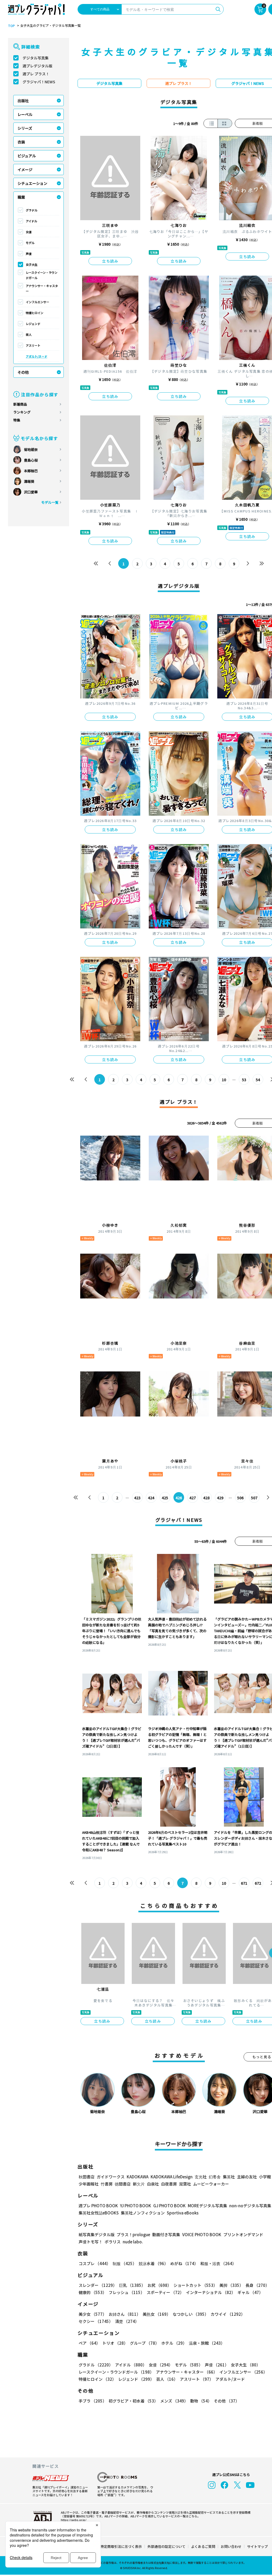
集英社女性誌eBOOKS (99, 2213)
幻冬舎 (215, 2177)
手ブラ (93, 2401)
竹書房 (107, 2184)
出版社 (23, 101)
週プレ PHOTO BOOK (98, 2206)
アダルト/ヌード (37, 356)
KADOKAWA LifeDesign (172, 2177)
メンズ (174, 2401)
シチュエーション (32, 183)
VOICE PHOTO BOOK (202, 2234)
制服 (125, 2263)
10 (224, 1080)
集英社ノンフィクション (143, 2213)
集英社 (229, 2177)
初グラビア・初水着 (133, 2401)
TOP (11, 26)
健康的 (93, 2292)
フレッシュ (127, 2292)
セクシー (96, 2321)
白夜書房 (169, 2184)
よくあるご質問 (203, 2546)
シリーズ (25, 128)
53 (244, 1080)
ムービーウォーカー (211, 2184)
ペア (89, 2343)
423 (137, 1498)
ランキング (22, 412)
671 (244, 1883)
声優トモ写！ (91, 2242)
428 (206, 1498)
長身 (257, 2285)
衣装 (21, 142)
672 (258, 1883)
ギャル (250, 2292)
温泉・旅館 (207, 2343)
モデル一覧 (50, 502)
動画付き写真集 (166, 2234)
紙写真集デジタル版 (97, 2234)
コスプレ (95, 2263)
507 (254, 1498)
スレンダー (98, 2285)
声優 (29, 254)
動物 (201, 2401)
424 (151, 1498)
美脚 (231, 2285)
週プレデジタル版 (37, 66)
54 (258, 1080)
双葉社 (185, 2184)
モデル (30, 243)
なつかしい (191, 2314)
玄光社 (201, 2177)
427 (193, 1498)
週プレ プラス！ (36, 74)
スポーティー (165, 2292)
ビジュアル (27, 156)
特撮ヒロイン (35, 313)
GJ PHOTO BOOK (169, 2206)
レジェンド (33, 324)
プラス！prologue (133, 2234)
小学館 (265, 2177)
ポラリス (113, 2242)
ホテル (174, 2343)
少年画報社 (89, 2184)
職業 (21, 197)
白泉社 (153, 2184)
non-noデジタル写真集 (250, 2206)
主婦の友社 (247, 2177)
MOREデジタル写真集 (207, 2206)
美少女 (93, 2314)
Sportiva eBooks (183, 2213)
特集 (17, 420)
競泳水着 (153, 2263)
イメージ (25, 170)
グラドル (32, 210)
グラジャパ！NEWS (39, 82)
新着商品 (20, 404)
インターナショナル (211, 2292)
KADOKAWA (138, 2177)
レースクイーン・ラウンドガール (42, 275)
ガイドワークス (111, 2177)
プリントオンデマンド (243, 2234)
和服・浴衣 (218, 2263)
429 (220, 1498)
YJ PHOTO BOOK (136, 2206)
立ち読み (110, 261)
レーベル (25, 114)
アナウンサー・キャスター (42, 288)
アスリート (33, 345)
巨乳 (132, 2285)
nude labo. (133, 2242)
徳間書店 (123, 2184)
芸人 (29, 335)
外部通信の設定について (166, 2546)
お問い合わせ (231, 2546)
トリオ (115, 2343)
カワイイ (228, 2314)
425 (165, 1498)
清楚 (127, 2321)
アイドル (31, 221)
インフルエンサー (37, 302)
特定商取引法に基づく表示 (121, 2546)
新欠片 (139, 2184)
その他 (23, 372)
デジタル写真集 (36, 58)
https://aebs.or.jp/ (74, 2520)
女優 (29, 232)
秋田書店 (87, 2177)
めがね (184, 2263)
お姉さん (125, 2314)
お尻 (159, 2285)
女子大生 (32, 264)
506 (240, 1498)
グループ (144, 2343)
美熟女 (157, 2314)
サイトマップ (257, 2546)
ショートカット (195, 2285)
